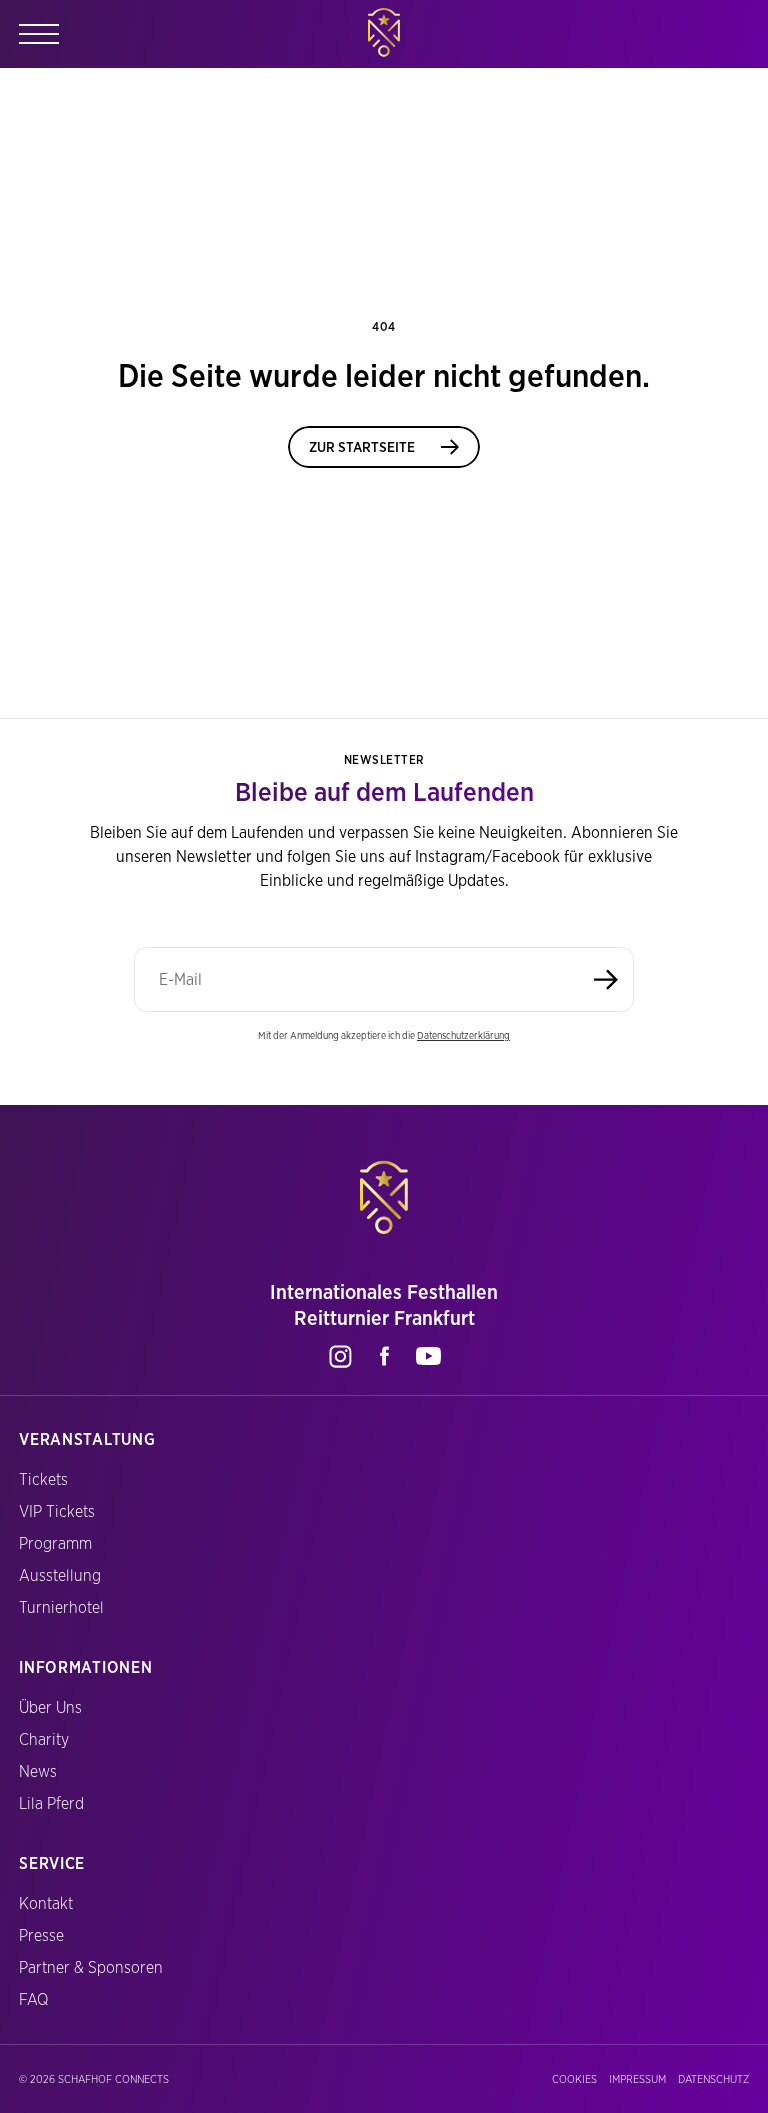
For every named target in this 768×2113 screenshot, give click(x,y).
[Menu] (39, 34)
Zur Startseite (362, 447)
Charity (44, 1739)
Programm (55, 1543)
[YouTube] (428, 1356)
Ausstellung (60, 1575)
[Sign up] (606, 979)
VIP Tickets (57, 1511)
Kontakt (46, 1903)
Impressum (637, 2079)
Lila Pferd (51, 1803)
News (38, 1771)
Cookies (574, 2079)
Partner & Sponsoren (91, 1967)
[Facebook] (384, 1356)
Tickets (43, 1479)
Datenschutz (713, 2079)
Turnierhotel (61, 1607)
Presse (41, 1935)
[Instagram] (340, 1356)
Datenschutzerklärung (463, 1035)
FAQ (33, 1999)
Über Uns (50, 1707)
